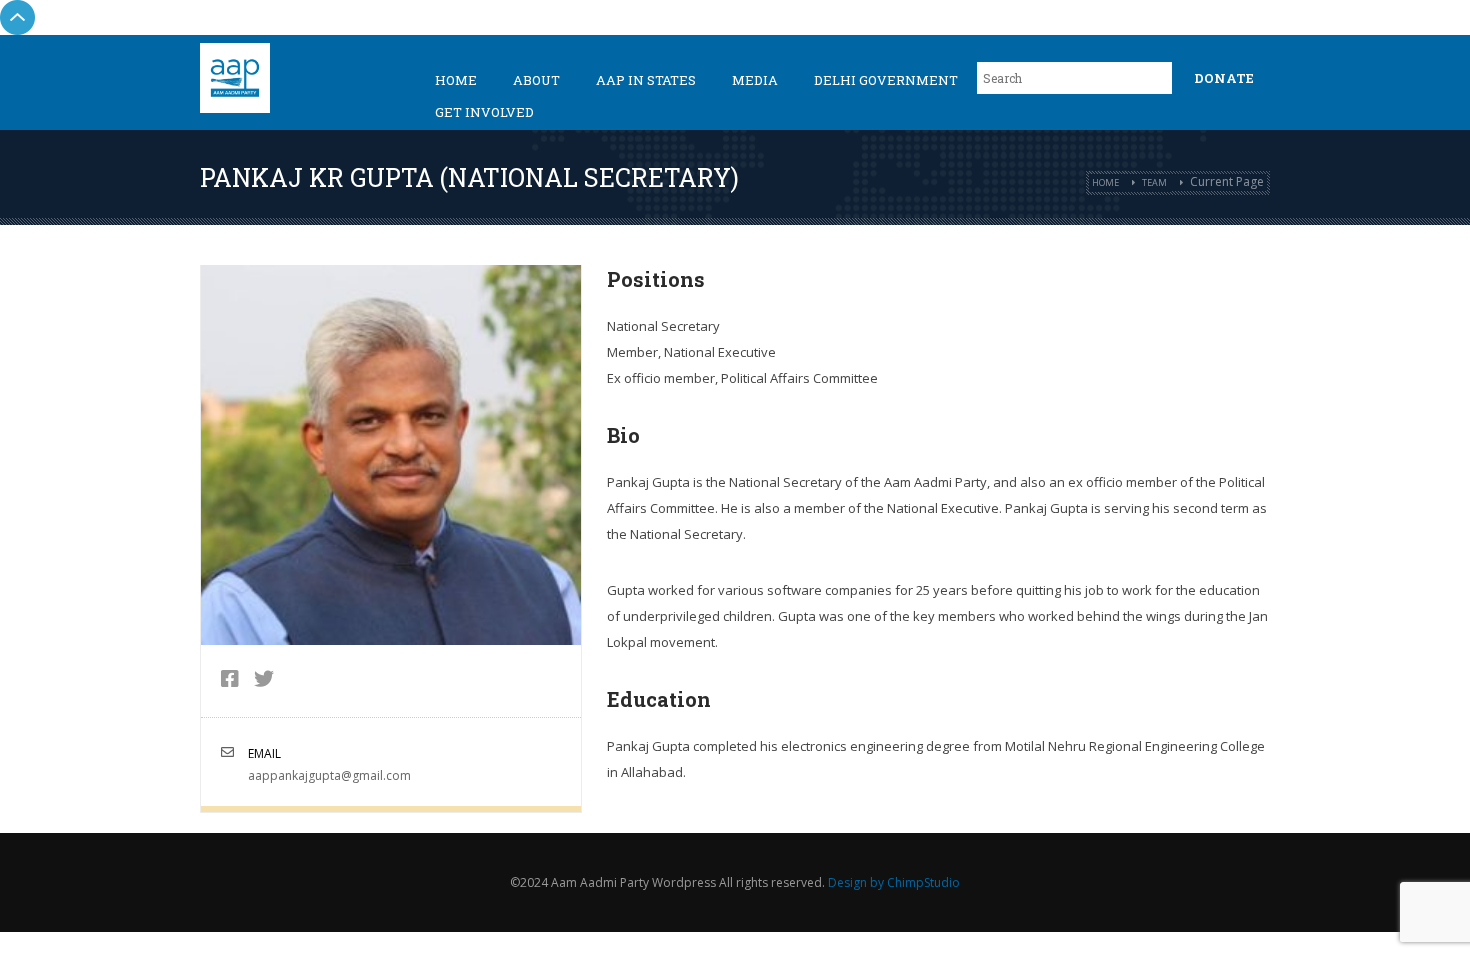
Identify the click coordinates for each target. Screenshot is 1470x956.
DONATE (1224, 78)
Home (456, 80)
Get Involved (484, 112)
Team (1154, 182)
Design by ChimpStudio (894, 882)
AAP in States (646, 80)
